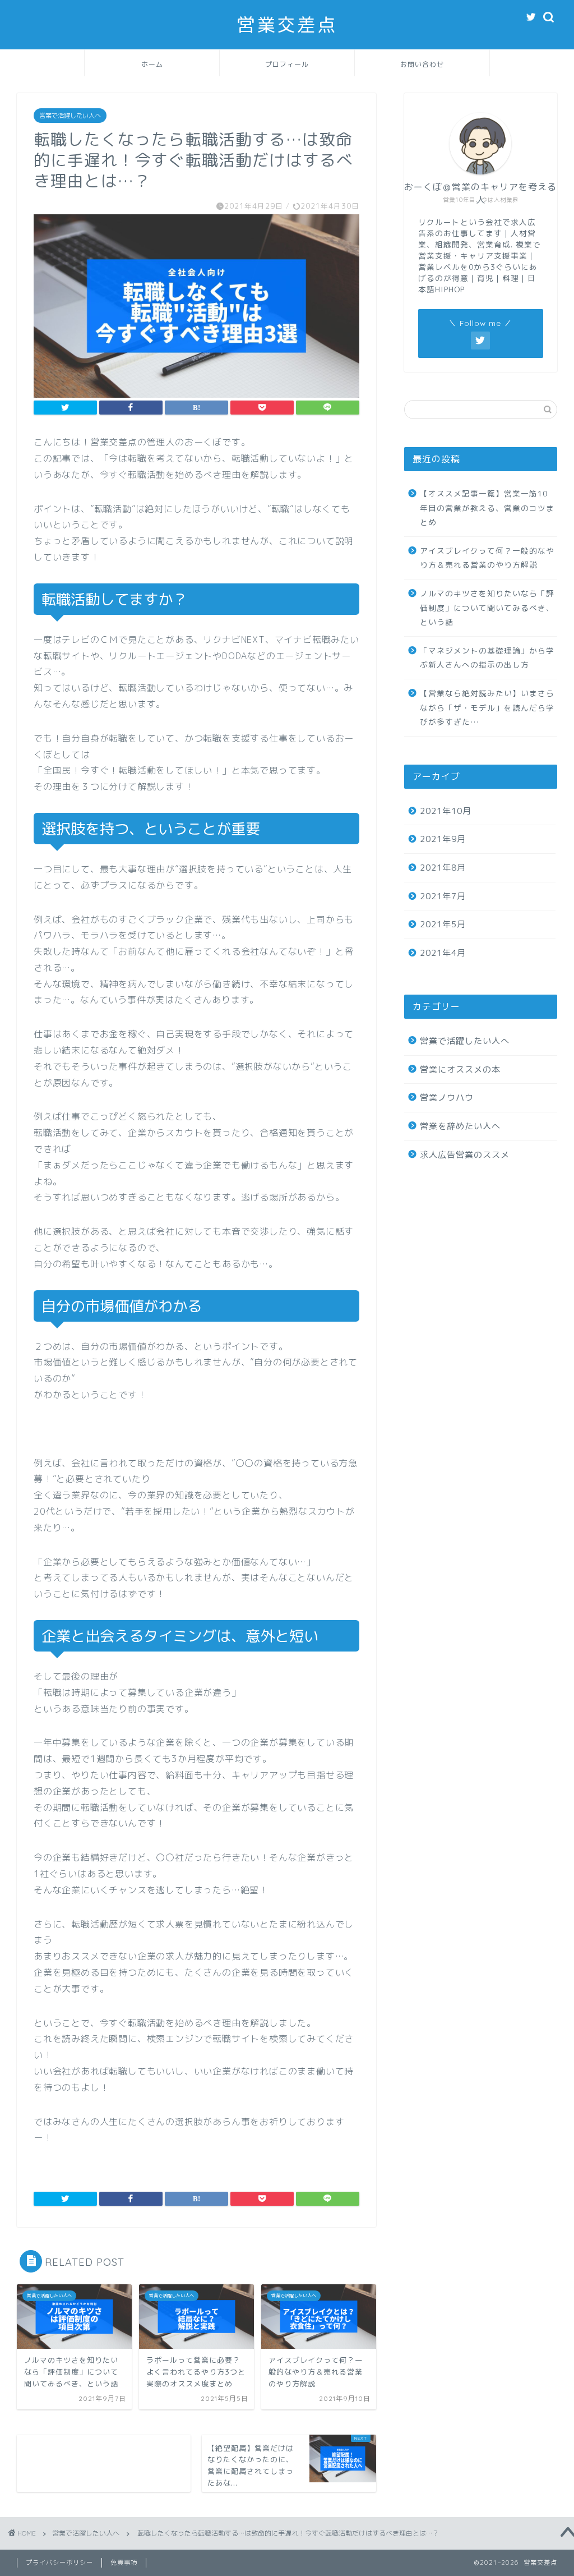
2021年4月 (443, 953)
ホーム (152, 64)
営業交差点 (287, 24)
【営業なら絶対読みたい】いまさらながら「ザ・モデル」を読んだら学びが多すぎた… (487, 707)
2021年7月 (443, 896)
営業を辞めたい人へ (460, 1126)
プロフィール (287, 64)
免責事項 (124, 2563)
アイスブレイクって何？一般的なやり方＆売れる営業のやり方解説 (487, 558)
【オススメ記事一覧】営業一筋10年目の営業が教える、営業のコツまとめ (487, 508)
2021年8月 (443, 868)
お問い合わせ (422, 64)
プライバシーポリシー (59, 2563)
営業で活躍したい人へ (70, 116)
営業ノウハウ (447, 1098)
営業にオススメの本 (460, 1069)
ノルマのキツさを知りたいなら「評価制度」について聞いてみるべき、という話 (487, 608)
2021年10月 (446, 811)
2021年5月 (443, 924)
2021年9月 (443, 839)
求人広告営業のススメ (465, 1155)
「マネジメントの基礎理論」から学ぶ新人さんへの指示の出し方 (487, 658)
